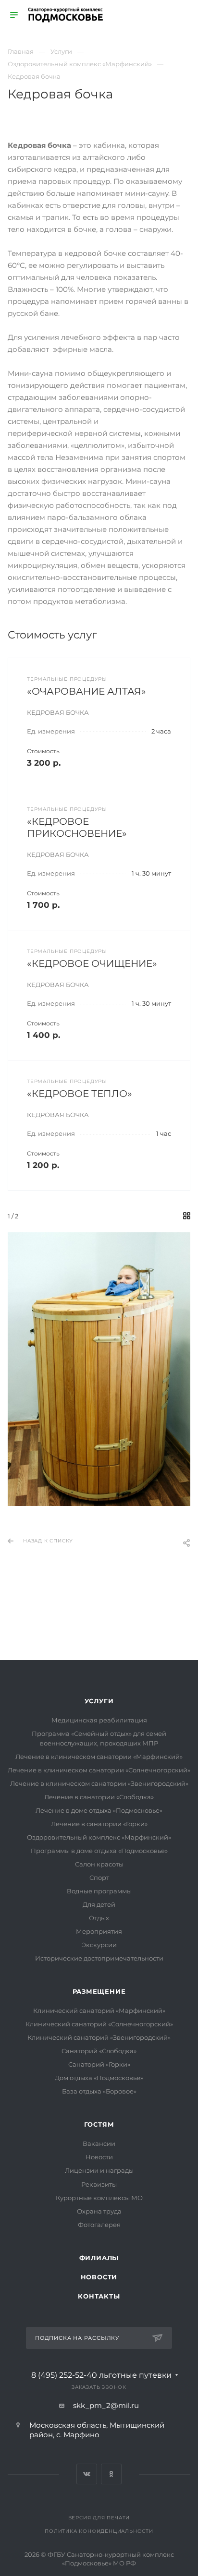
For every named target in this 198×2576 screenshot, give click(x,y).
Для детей (99, 1904)
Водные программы (99, 1891)
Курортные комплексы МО (99, 2198)
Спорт (99, 1878)
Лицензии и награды (99, 2170)
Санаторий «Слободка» (99, 2051)
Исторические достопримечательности (99, 1958)
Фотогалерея (99, 2225)
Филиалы (99, 2258)
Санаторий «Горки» (99, 2064)
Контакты (99, 2296)
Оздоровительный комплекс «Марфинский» (99, 1837)
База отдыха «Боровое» (99, 2091)
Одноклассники (111, 2474)
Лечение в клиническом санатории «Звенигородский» (99, 1783)
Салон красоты (99, 1864)
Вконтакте (87, 2474)
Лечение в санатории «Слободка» (99, 1797)
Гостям (99, 2124)
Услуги (99, 1701)
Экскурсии (99, 1945)
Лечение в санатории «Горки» (99, 1824)
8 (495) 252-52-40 (101, 2375)
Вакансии (99, 2143)
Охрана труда (99, 2211)
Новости (99, 2157)
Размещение (99, 1991)
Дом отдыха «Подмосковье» (99, 2078)
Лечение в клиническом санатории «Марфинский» (99, 1757)
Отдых (99, 1918)
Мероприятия (99, 1931)
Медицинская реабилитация (99, 1720)
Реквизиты (99, 2184)
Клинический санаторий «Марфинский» (99, 2010)
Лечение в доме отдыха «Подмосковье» (99, 1810)
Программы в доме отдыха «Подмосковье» (99, 1851)
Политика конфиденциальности (99, 2531)
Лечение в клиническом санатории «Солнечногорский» (99, 1770)
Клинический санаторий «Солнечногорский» (99, 2024)
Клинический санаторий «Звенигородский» (99, 2037)
